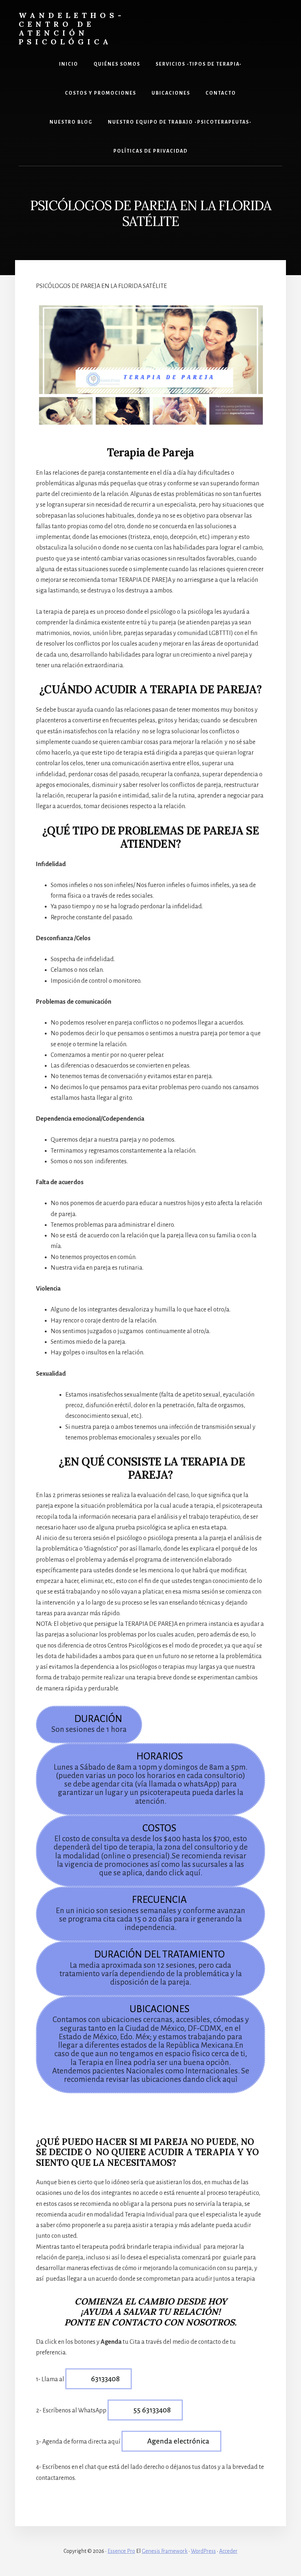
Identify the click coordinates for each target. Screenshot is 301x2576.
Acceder (228, 2551)
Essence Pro (121, 2551)
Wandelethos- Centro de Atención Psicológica (72, 28)
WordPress (203, 2551)
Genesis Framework (165, 2551)
